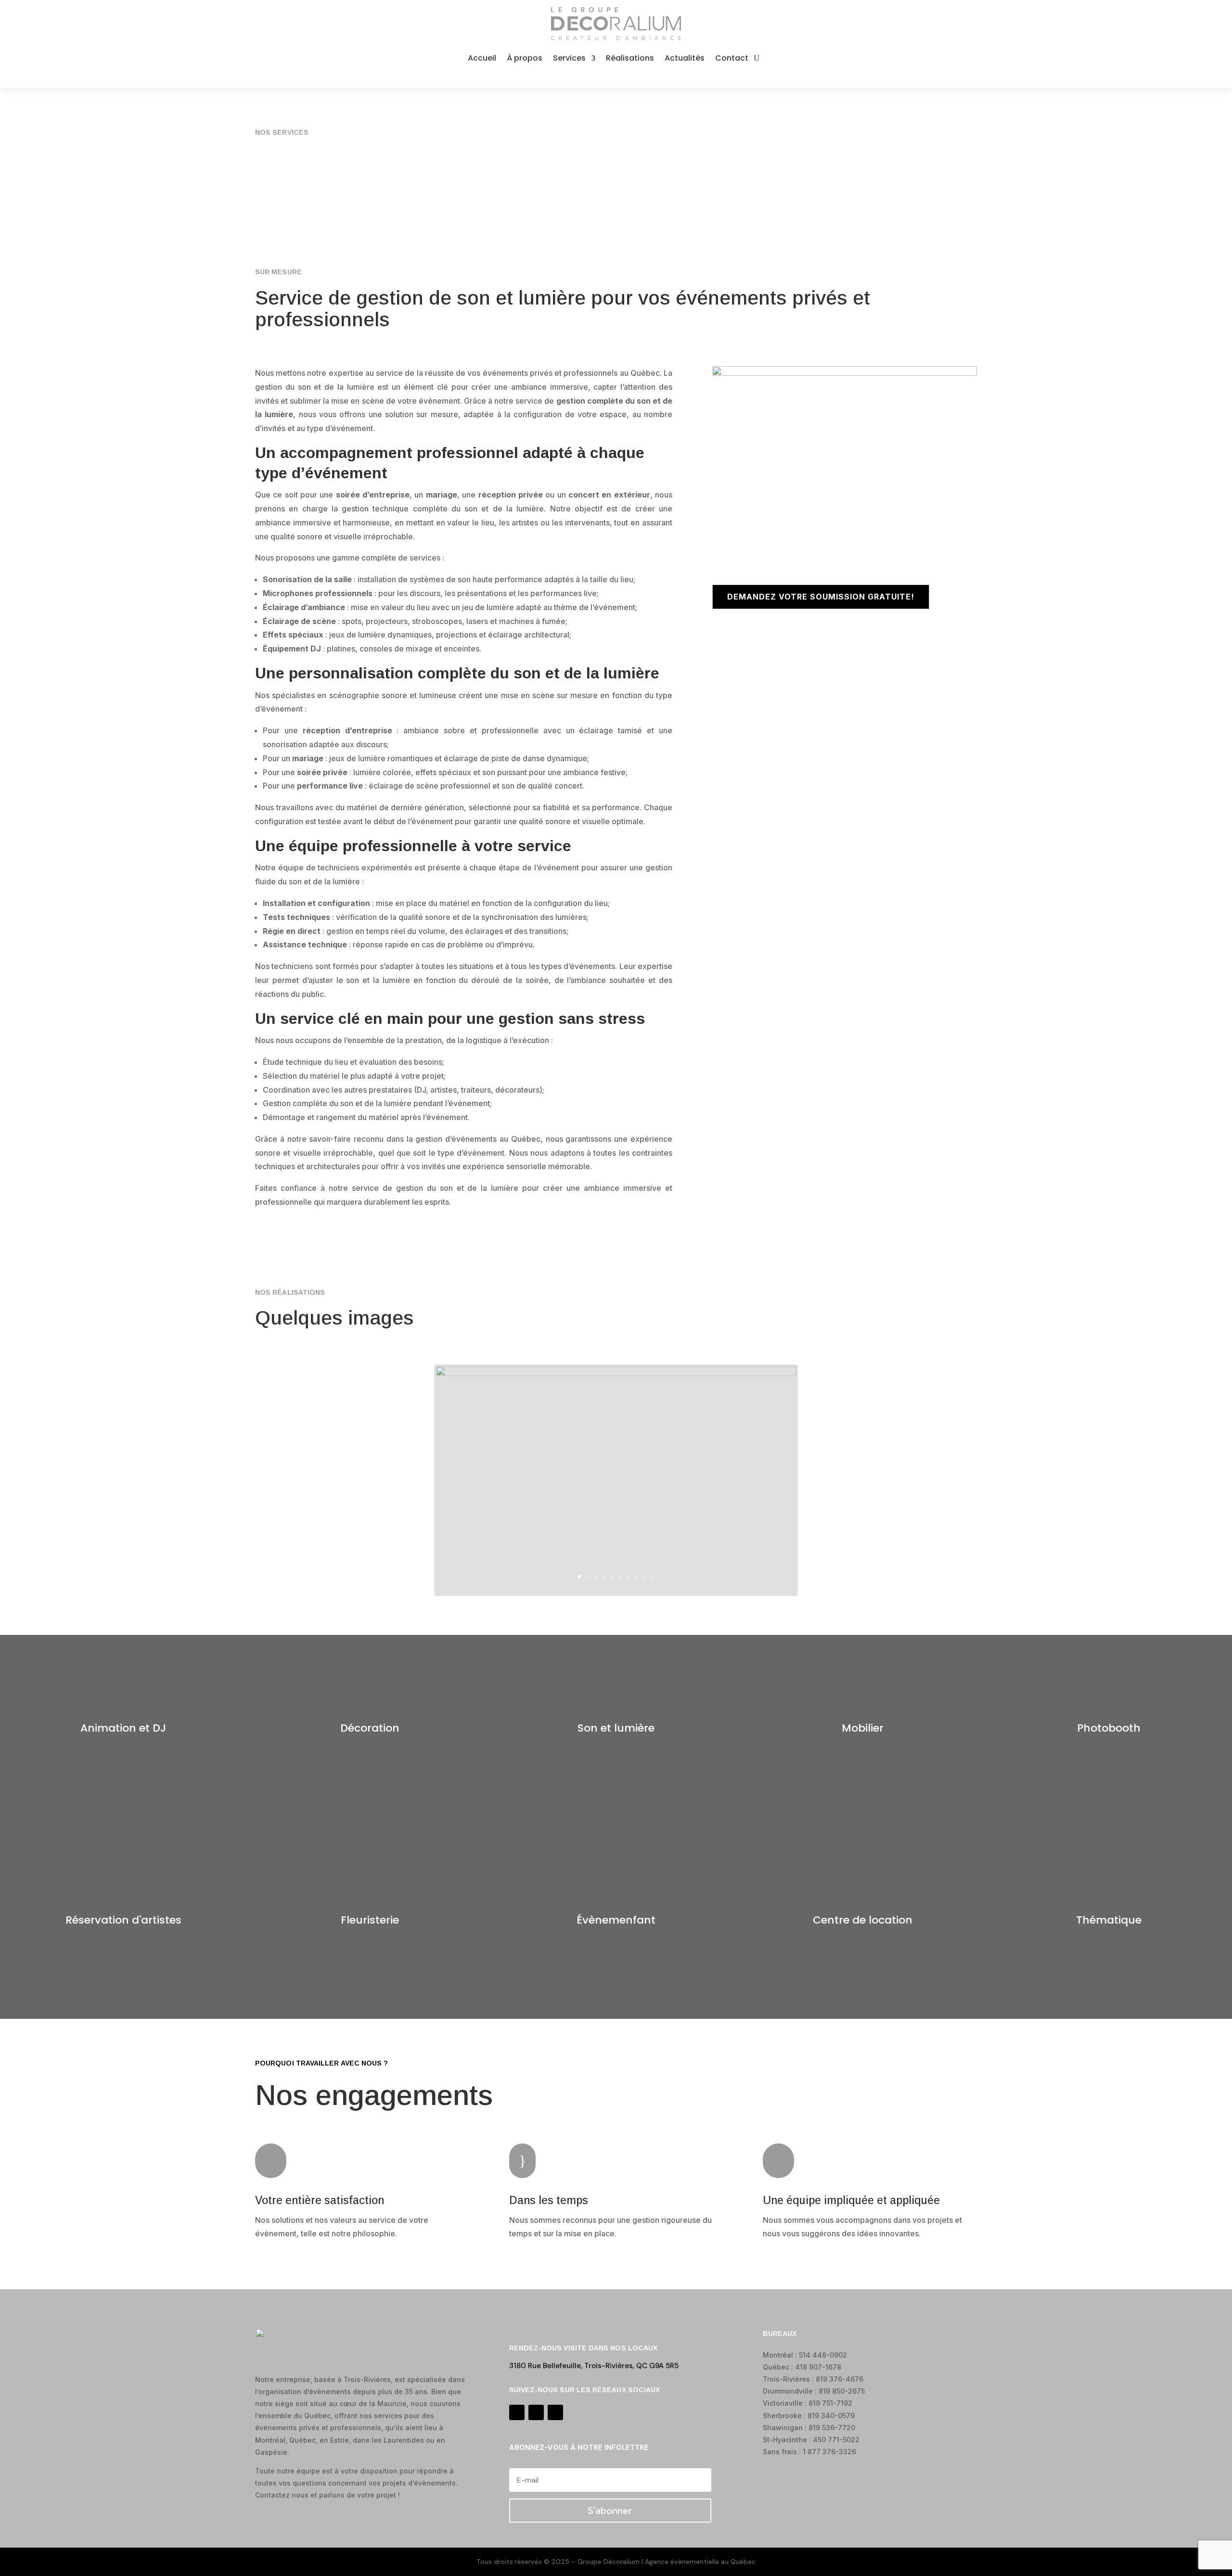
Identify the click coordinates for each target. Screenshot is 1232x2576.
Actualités (685, 58)
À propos (525, 58)
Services (569, 58)
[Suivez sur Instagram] (616, 77)
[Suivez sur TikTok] (635, 77)
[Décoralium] (616, 1374)
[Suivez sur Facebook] (597, 77)
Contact (732, 58)
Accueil (482, 58)
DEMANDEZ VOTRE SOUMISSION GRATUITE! (821, 597)
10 (653, 1576)
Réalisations (630, 58)
